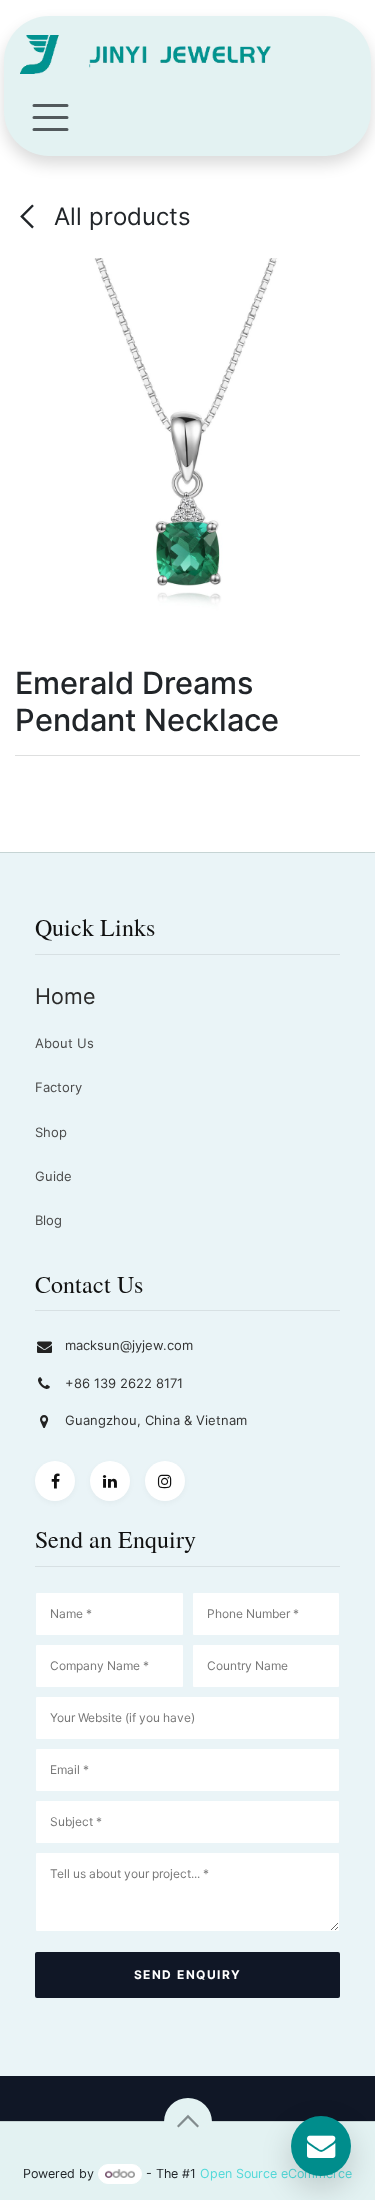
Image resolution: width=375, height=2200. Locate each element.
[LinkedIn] (110, 1481)
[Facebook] (55, 1481)
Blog (48, 1220)
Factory (58, 1087)
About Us (64, 1043)
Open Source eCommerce (276, 2173)
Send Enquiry (188, 1974)
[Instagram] (165, 1481)
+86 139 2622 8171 (124, 1383)
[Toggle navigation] (50, 116)
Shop (51, 1132)
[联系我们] (321, 2146)
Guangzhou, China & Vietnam (156, 1420)
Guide (53, 1176)
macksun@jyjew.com (129, 1345)
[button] (188, 2122)
